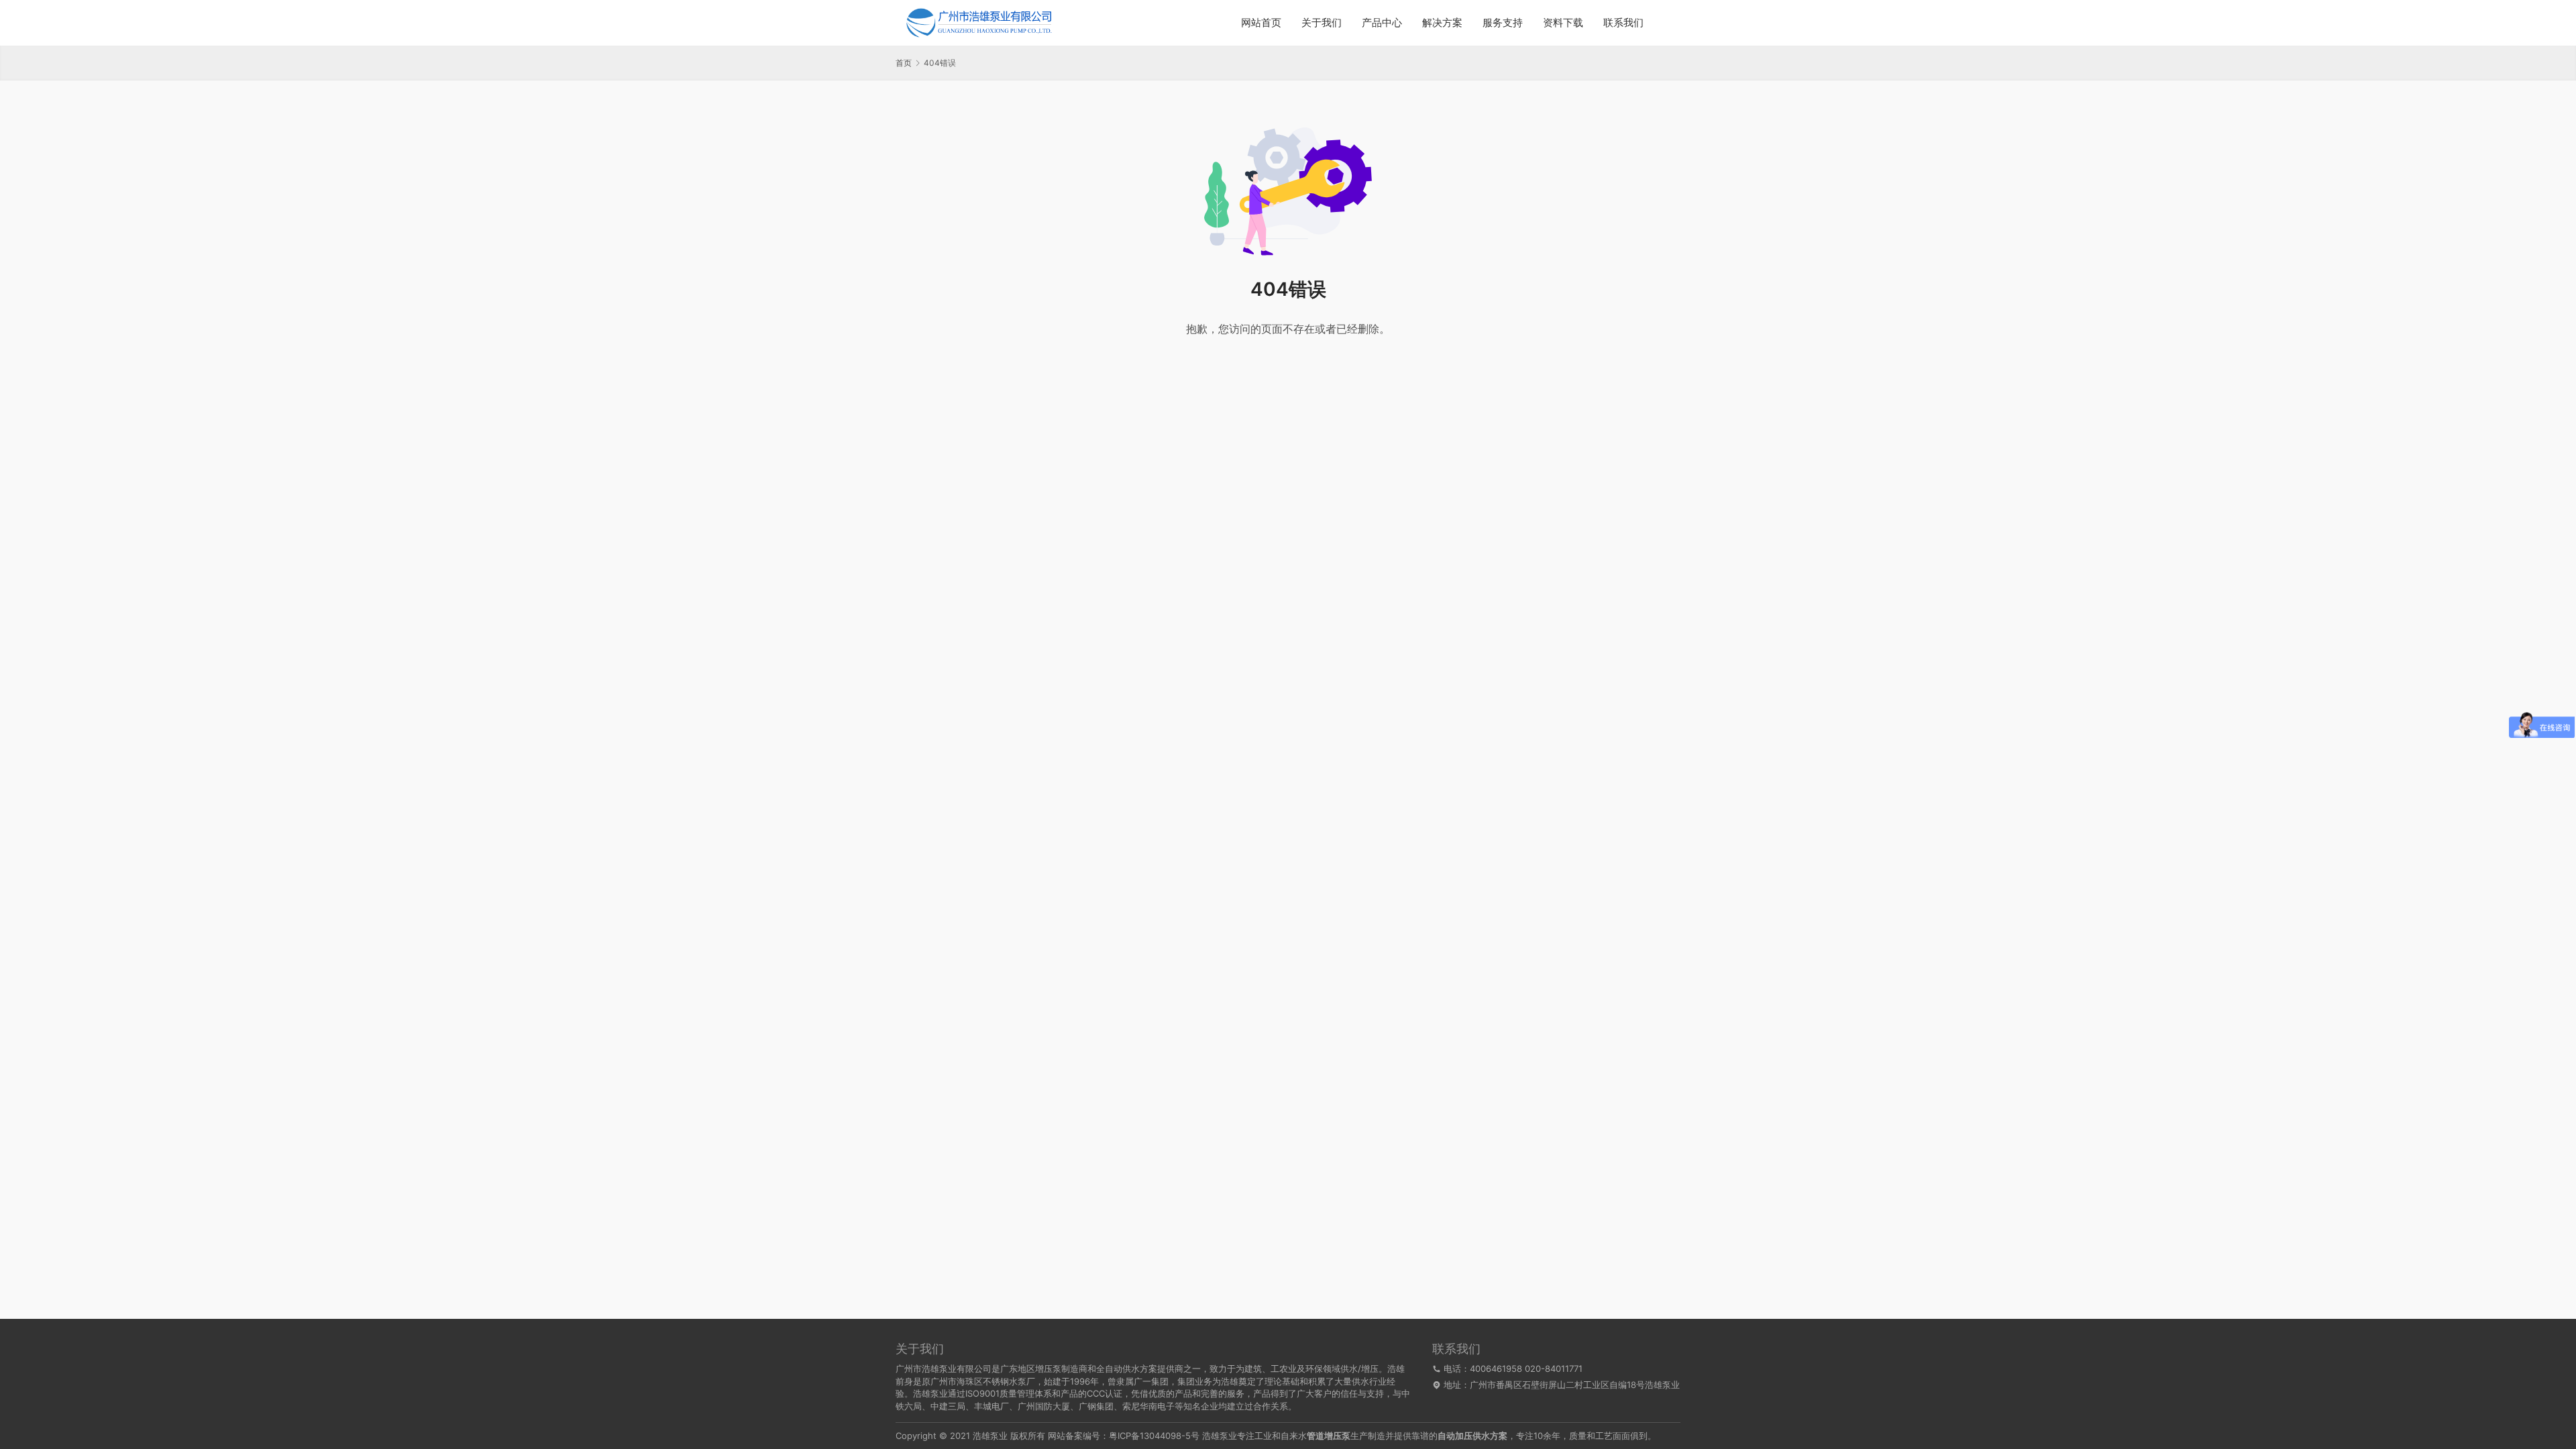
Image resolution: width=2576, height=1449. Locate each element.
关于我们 (1322, 22)
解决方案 (1442, 22)
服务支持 (1503, 22)
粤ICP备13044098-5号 (1154, 1436)
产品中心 (1382, 22)
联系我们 (1623, 22)
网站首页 (1261, 22)
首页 (904, 63)
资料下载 (1563, 22)
